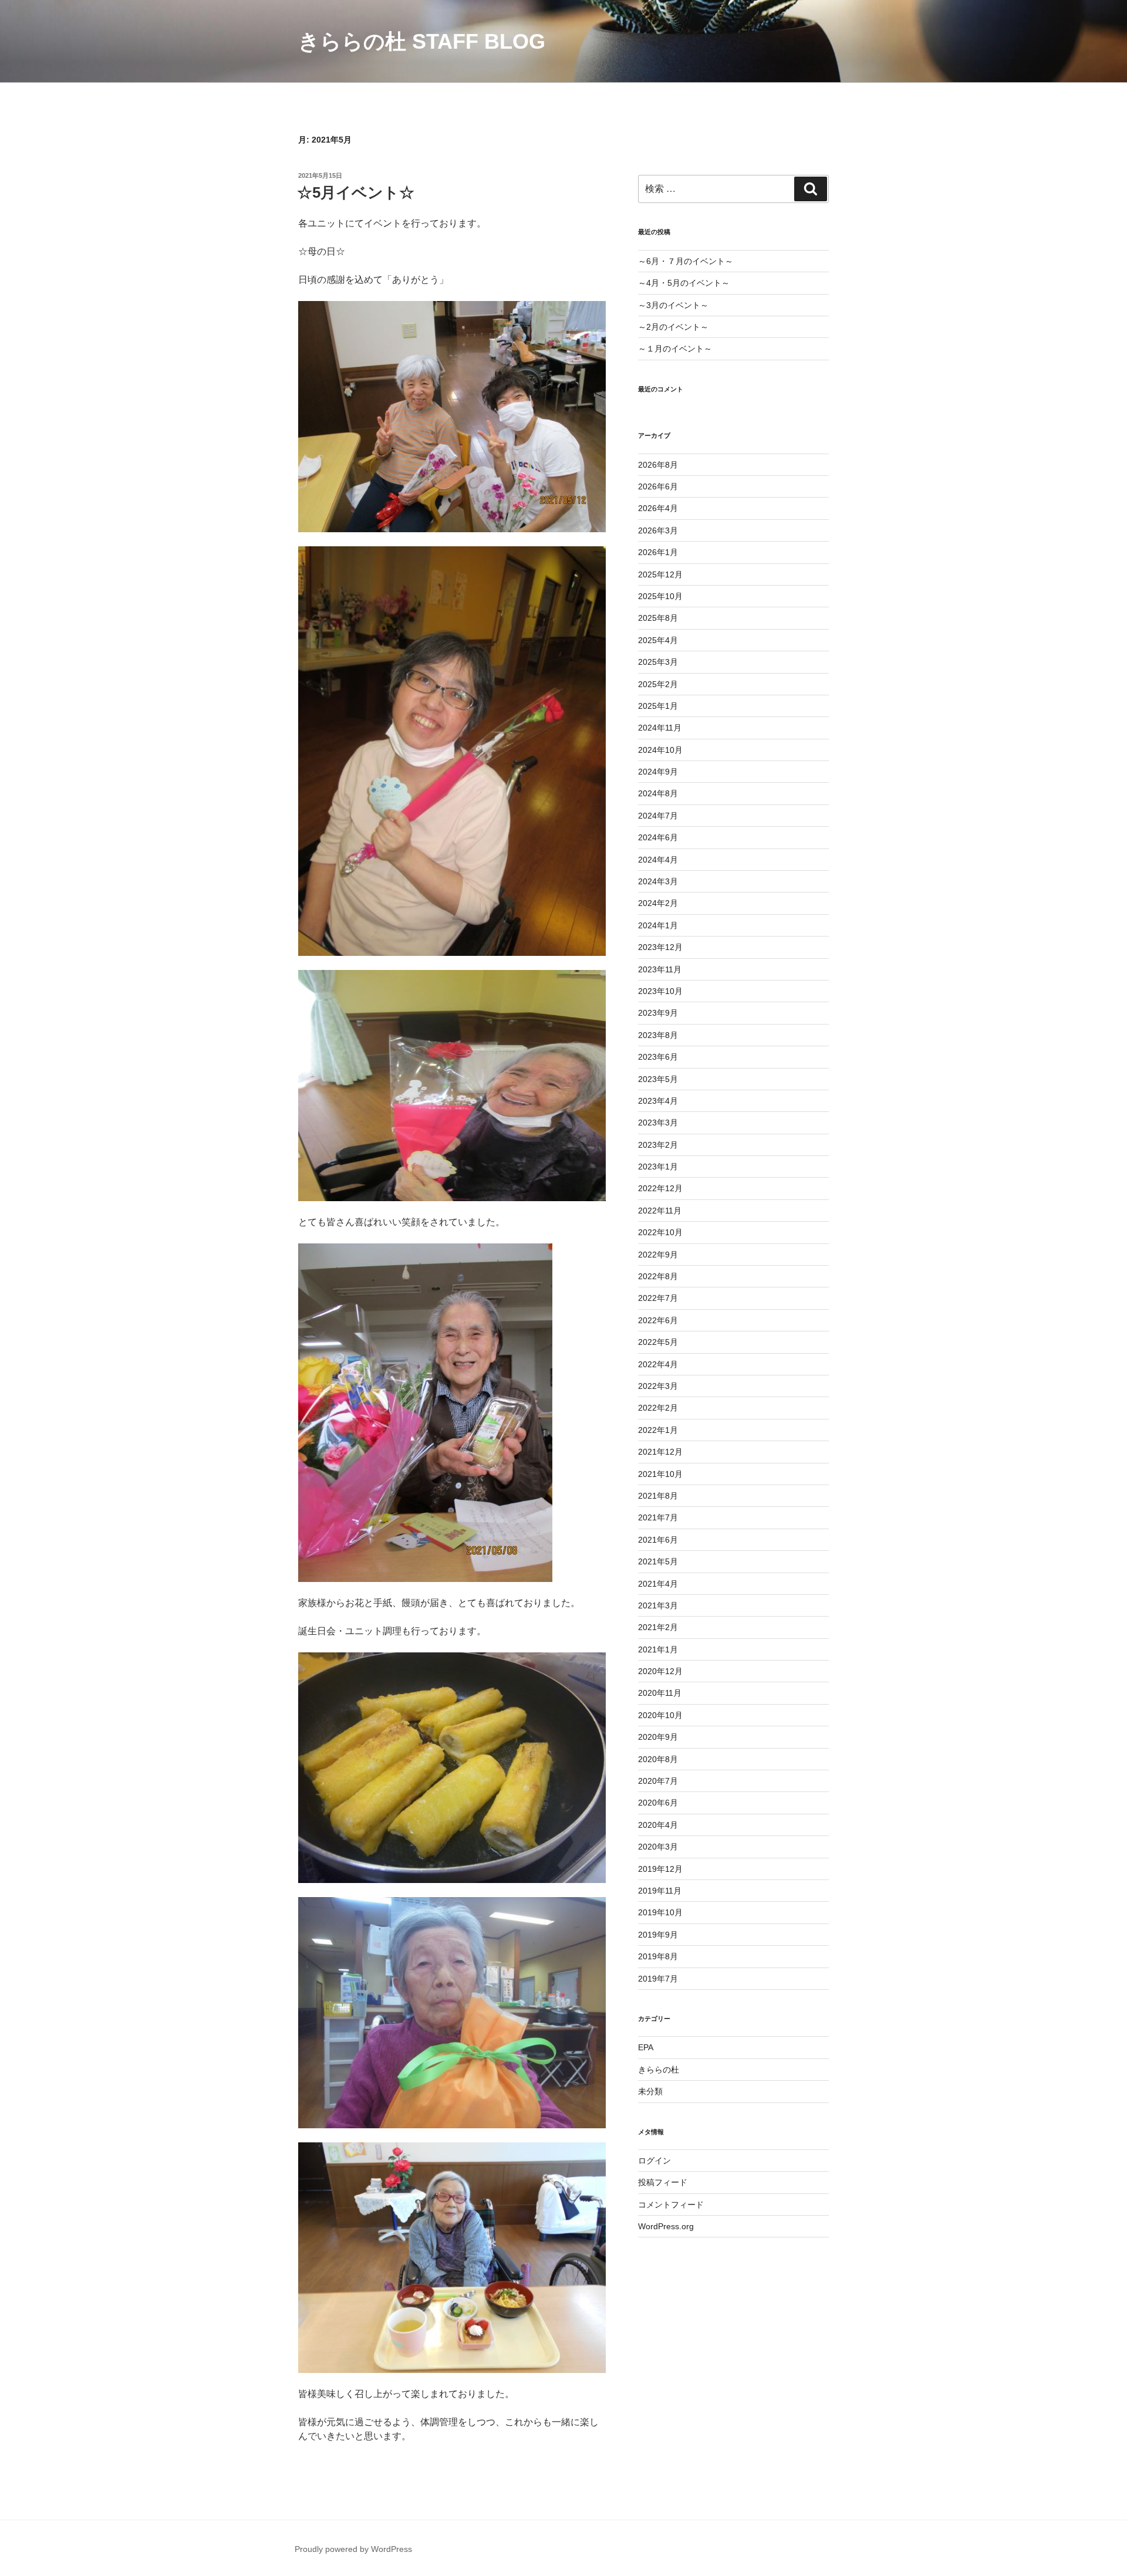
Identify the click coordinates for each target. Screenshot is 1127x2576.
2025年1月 (658, 706)
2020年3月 (658, 1847)
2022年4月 (658, 1364)
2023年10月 (660, 991)
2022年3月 (658, 1386)
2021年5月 (658, 1561)
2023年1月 (658, 1167)
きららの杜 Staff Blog (422, 41)
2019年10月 (660, 1912)
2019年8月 (658, 1956)
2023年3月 (658, 1123)
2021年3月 (658, 1605)
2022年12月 (660, 1188)
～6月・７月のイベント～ (686, 261)
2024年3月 (658, 881)
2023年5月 (658, 1079)
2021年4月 (658, 1584)
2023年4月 (658, 1101)
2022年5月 (658, 1342)
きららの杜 (659, 2070)
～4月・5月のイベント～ (684, 283)
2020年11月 (660, 1693)
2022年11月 (660, 1211)
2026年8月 (658, 465)
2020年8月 (658, 1759)
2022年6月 (658, 1320)
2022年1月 (658, 1430)
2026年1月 (658, 552)
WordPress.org (666, 2226)
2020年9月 (658, 1737)
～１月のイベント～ (675, 349)
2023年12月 (660, 947)
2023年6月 (658, 1057)
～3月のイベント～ (673, 305)
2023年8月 (658, 1035)
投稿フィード (663, 2182)
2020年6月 (658, 1803)
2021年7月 (658, 1517)
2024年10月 (660, 750)
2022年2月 (658, 1408)
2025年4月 (658, 640)
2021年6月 (658, 1540)
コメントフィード (671, 2205)
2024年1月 (658, 925)
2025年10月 (660, 596)
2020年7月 (658, 1781)
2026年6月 (658, 486)
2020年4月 (658, 1825)
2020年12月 (660, 1671)
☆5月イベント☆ (356, 192)
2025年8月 (658, 618)
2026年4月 (658, 508)
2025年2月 (658, 684)
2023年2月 (658, 1145)
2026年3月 (658, 530)
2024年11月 (660, 728)
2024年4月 (658, 860)
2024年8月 (658, 793)
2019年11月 (660, 1891)
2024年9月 (658, 772)
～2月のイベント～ (673, 327)
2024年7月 (658, 816)
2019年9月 (658, 1935)
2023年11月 (660, 969)
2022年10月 (660, 1232)
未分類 (650, 2091)
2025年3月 (658, 662)
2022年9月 (658, 1255)
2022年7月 (658, 1298)
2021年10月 (660, 1474)
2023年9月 (658, 1013)
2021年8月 (658, 1496)
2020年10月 (660, 1715)
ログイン (654, 2161)
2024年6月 (658, 837)
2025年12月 (660, 574)
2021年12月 (660, 1452)
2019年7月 (658, 1979)
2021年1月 (658, 1649)
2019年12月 (660, 1869)
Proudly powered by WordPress (353, 2549)
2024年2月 (658, 903)
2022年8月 (658, 1276)
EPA (646, 2047)
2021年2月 (658, 1627)
